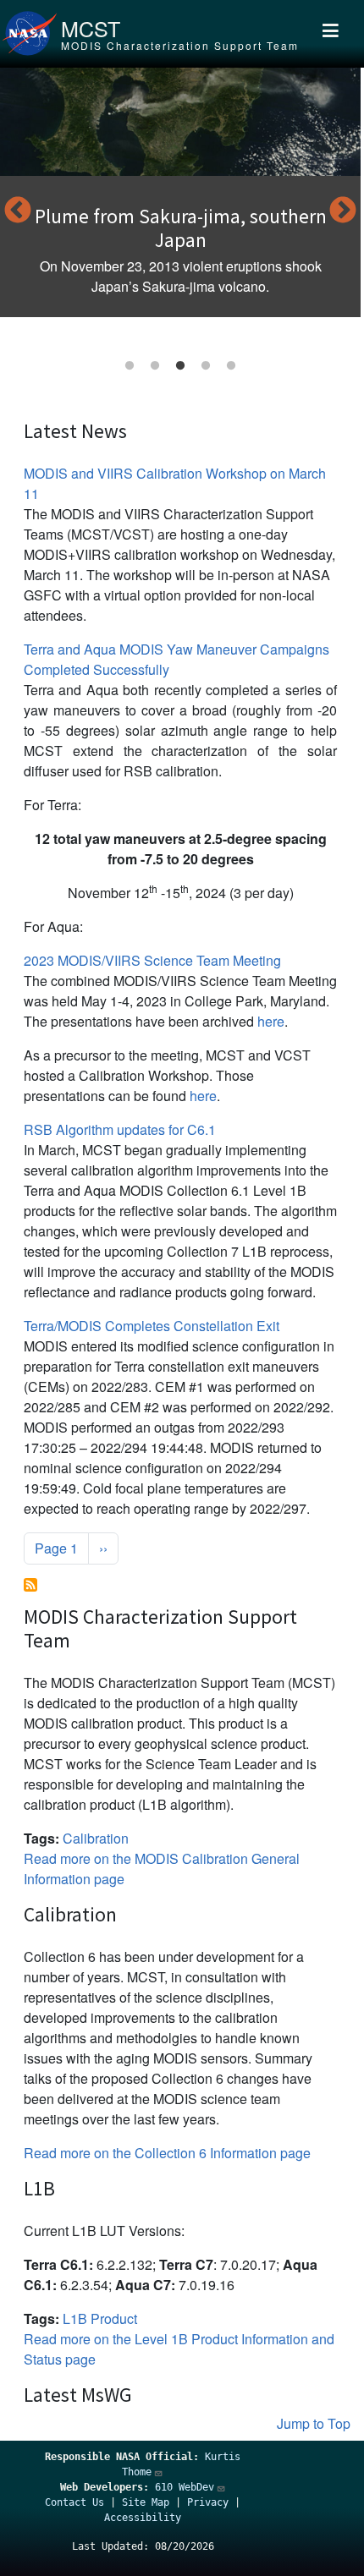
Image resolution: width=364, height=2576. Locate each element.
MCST (91, 28)
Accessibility (143, 2518)
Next (343, 211)
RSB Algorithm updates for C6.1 (120, 1129)
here (271, 1021)
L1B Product (100, 2318)
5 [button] (231, 366)
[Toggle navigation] (331, 34)
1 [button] (130, 366)
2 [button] (155, 366)
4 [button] (206, 366)
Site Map (146, 2502)
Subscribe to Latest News (30, 1585)
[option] (180, 192)
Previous (18, 211)
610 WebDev (185, 2487)
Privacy (208, 2502)
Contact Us (74, 2502)
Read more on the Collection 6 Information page (167, 2153)
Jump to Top (314, 2423)
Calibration (96, 1838)
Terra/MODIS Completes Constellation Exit (152, 1326)
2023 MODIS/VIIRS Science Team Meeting (152, 960)
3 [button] (180, 366)
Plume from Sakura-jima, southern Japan (181, 228)
